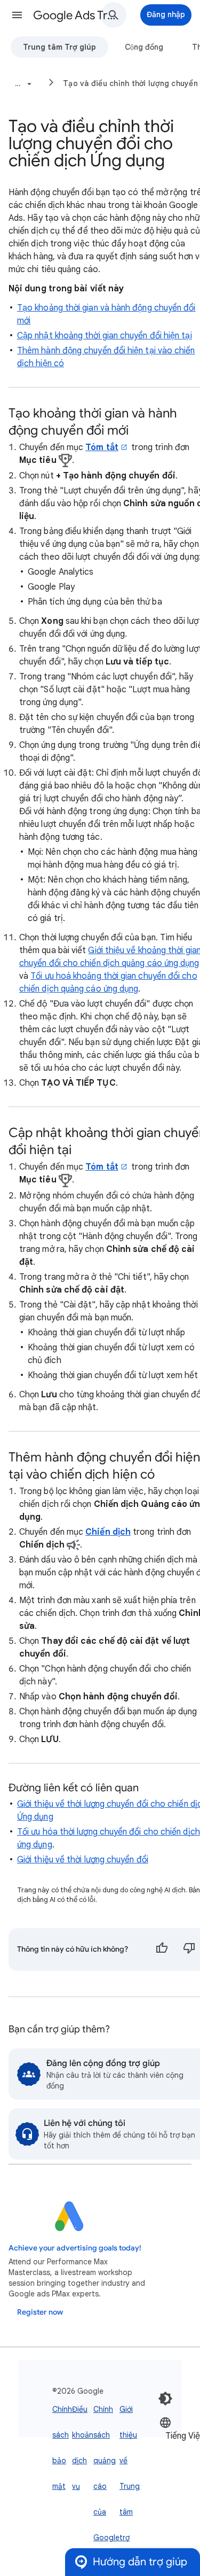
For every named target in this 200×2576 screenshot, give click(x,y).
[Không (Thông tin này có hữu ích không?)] (189, 1950)
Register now (40, 2312)
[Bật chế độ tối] (165, 2399)
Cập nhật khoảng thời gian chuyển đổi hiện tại (105, 336)
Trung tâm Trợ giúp (59, 47)
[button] (17, 15)
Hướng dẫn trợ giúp (140, 2562)
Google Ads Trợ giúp (77, 15)
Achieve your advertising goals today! (75, 2248)
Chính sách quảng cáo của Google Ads (106, 2486)
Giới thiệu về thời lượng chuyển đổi (83, 1860)
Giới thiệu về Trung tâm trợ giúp (130, 2486)
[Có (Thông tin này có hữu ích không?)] (162, 1950)
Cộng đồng (144, 47)
